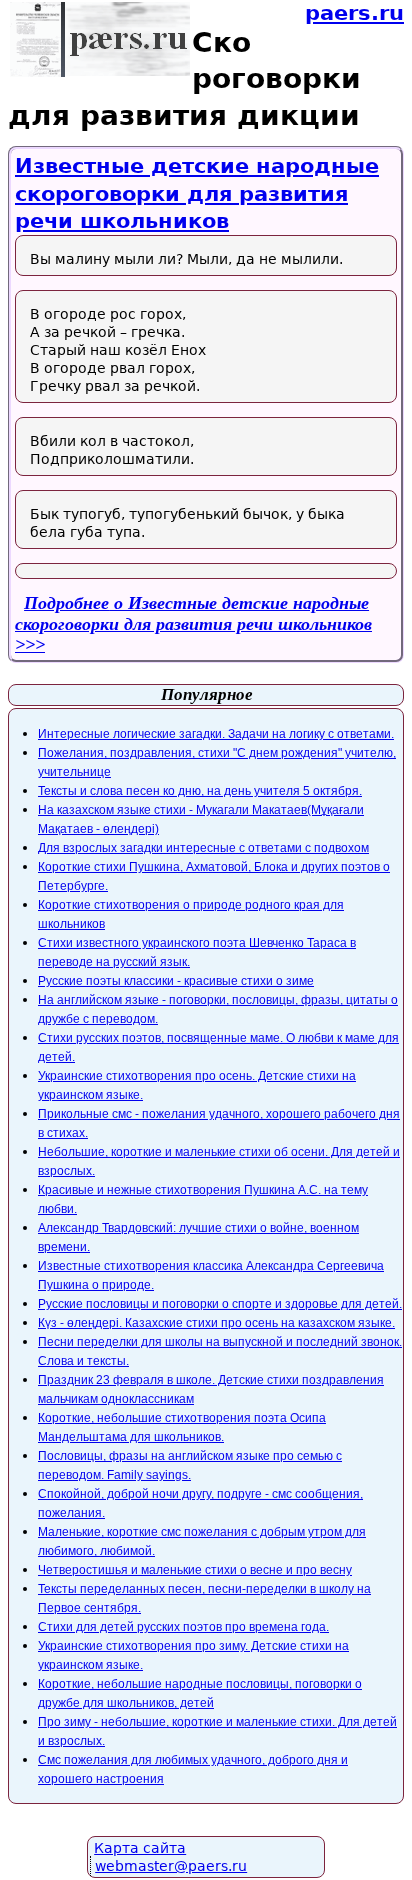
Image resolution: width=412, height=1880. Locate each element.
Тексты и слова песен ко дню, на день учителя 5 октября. (200, 791)
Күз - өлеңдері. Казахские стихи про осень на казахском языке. (216, 1323)
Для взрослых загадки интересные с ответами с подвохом (203, 848)
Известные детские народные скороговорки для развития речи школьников (197, 193)
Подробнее (193, 613)
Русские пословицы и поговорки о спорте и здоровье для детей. (220, 1304)
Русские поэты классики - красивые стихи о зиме (176, 981)
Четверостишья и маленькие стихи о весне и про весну (195, 1570)
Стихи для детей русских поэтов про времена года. (183, 1627)
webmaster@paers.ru (171, 1866)
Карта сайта (140, 1848)
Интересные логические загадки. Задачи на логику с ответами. (216, 734)
